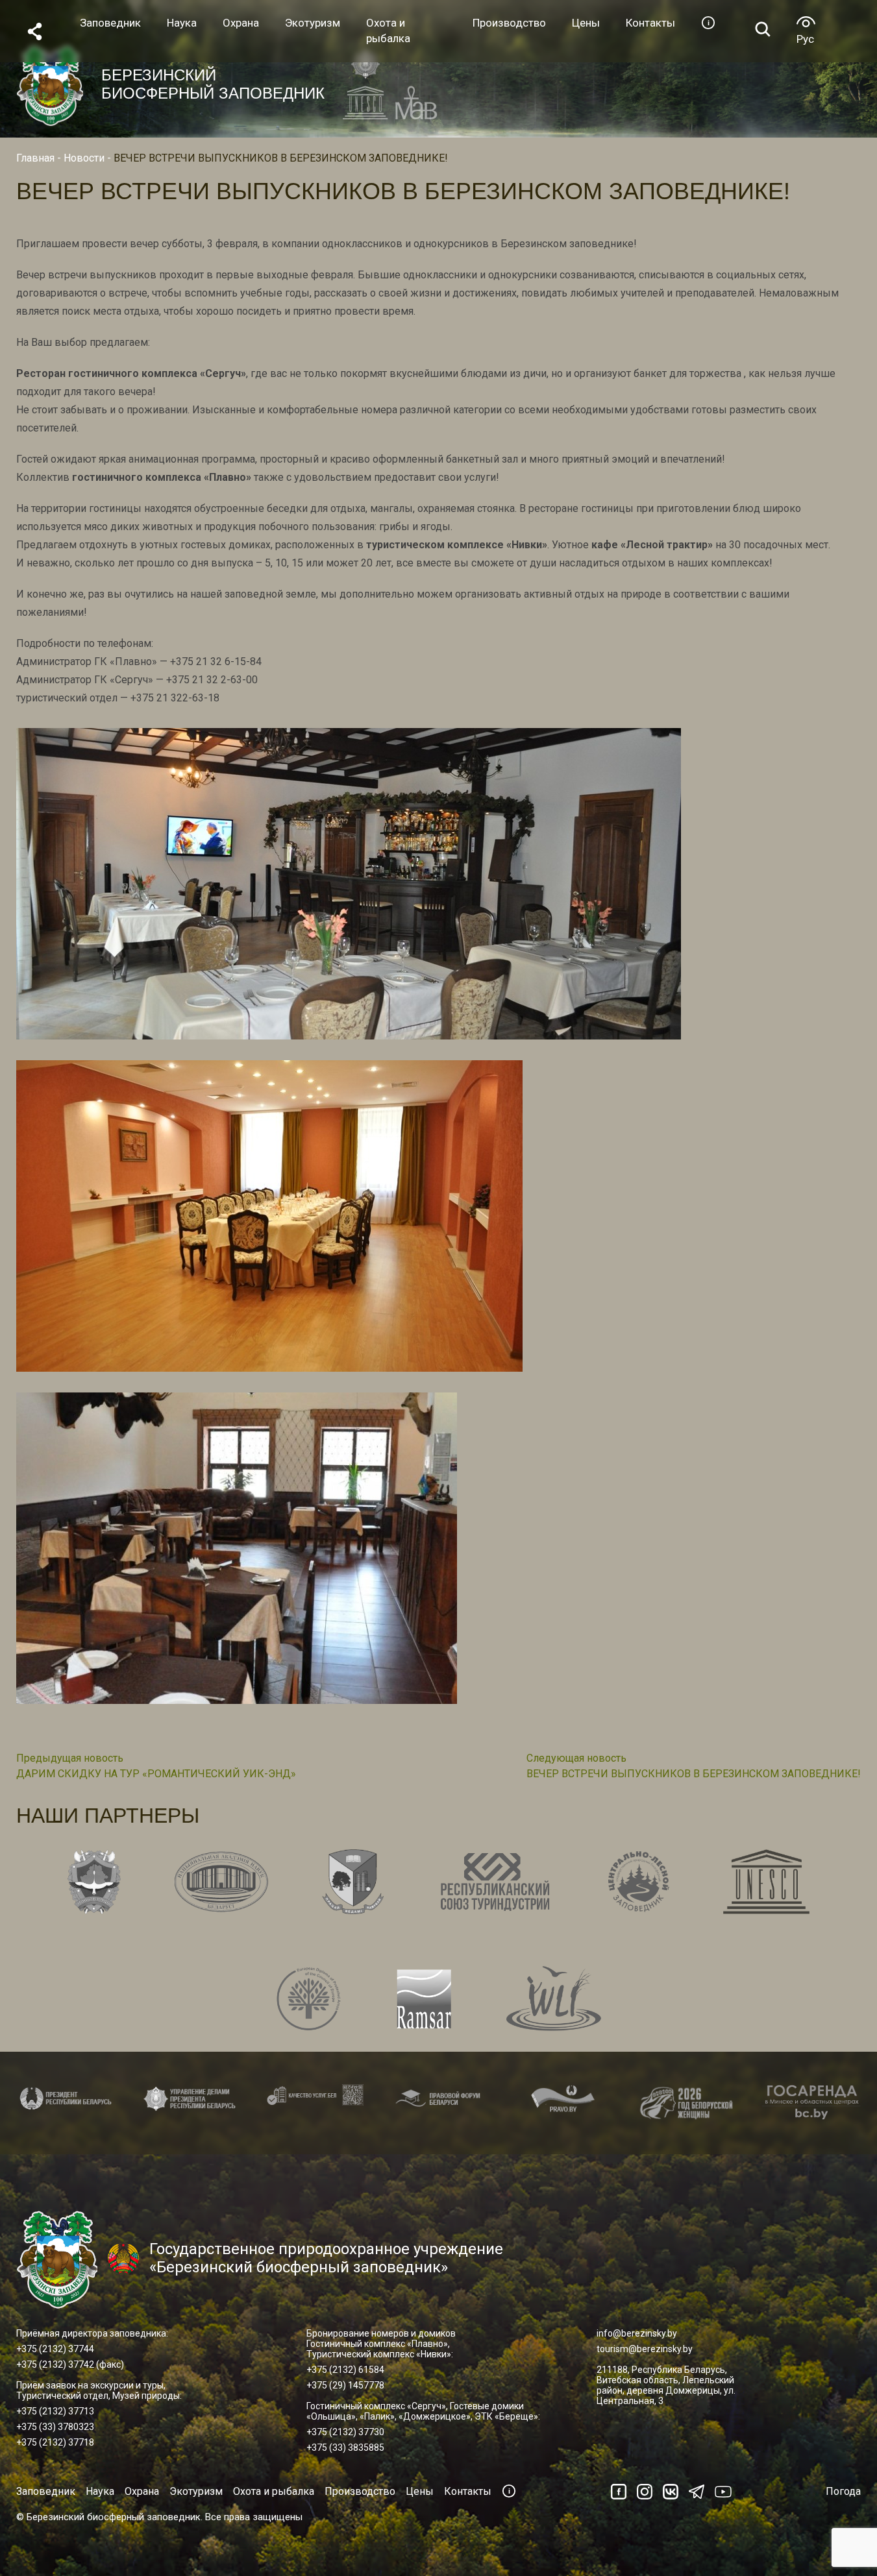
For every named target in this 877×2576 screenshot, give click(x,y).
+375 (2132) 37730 (345, 2432)
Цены (420, 2491)
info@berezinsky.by (637, 2333)
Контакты (468, 2491)
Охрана (142, 2491)
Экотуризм (196, 2491)
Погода (843, 2491)
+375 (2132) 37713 (55, 2411)
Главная (35, 158)
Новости (84, 158)
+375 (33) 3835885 (345, 2448)
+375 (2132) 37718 (55, 2442)
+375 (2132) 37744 (55, 2349)
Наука (100, 2491)
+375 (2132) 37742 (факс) (70, 2364)
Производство (360, 2491)
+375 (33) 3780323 (55, 2427)
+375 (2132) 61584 (345, 2370)
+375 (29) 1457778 (345, 2385)
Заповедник (46, 2491)
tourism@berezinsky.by (645, 2349)
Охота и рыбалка (274, 2491)
